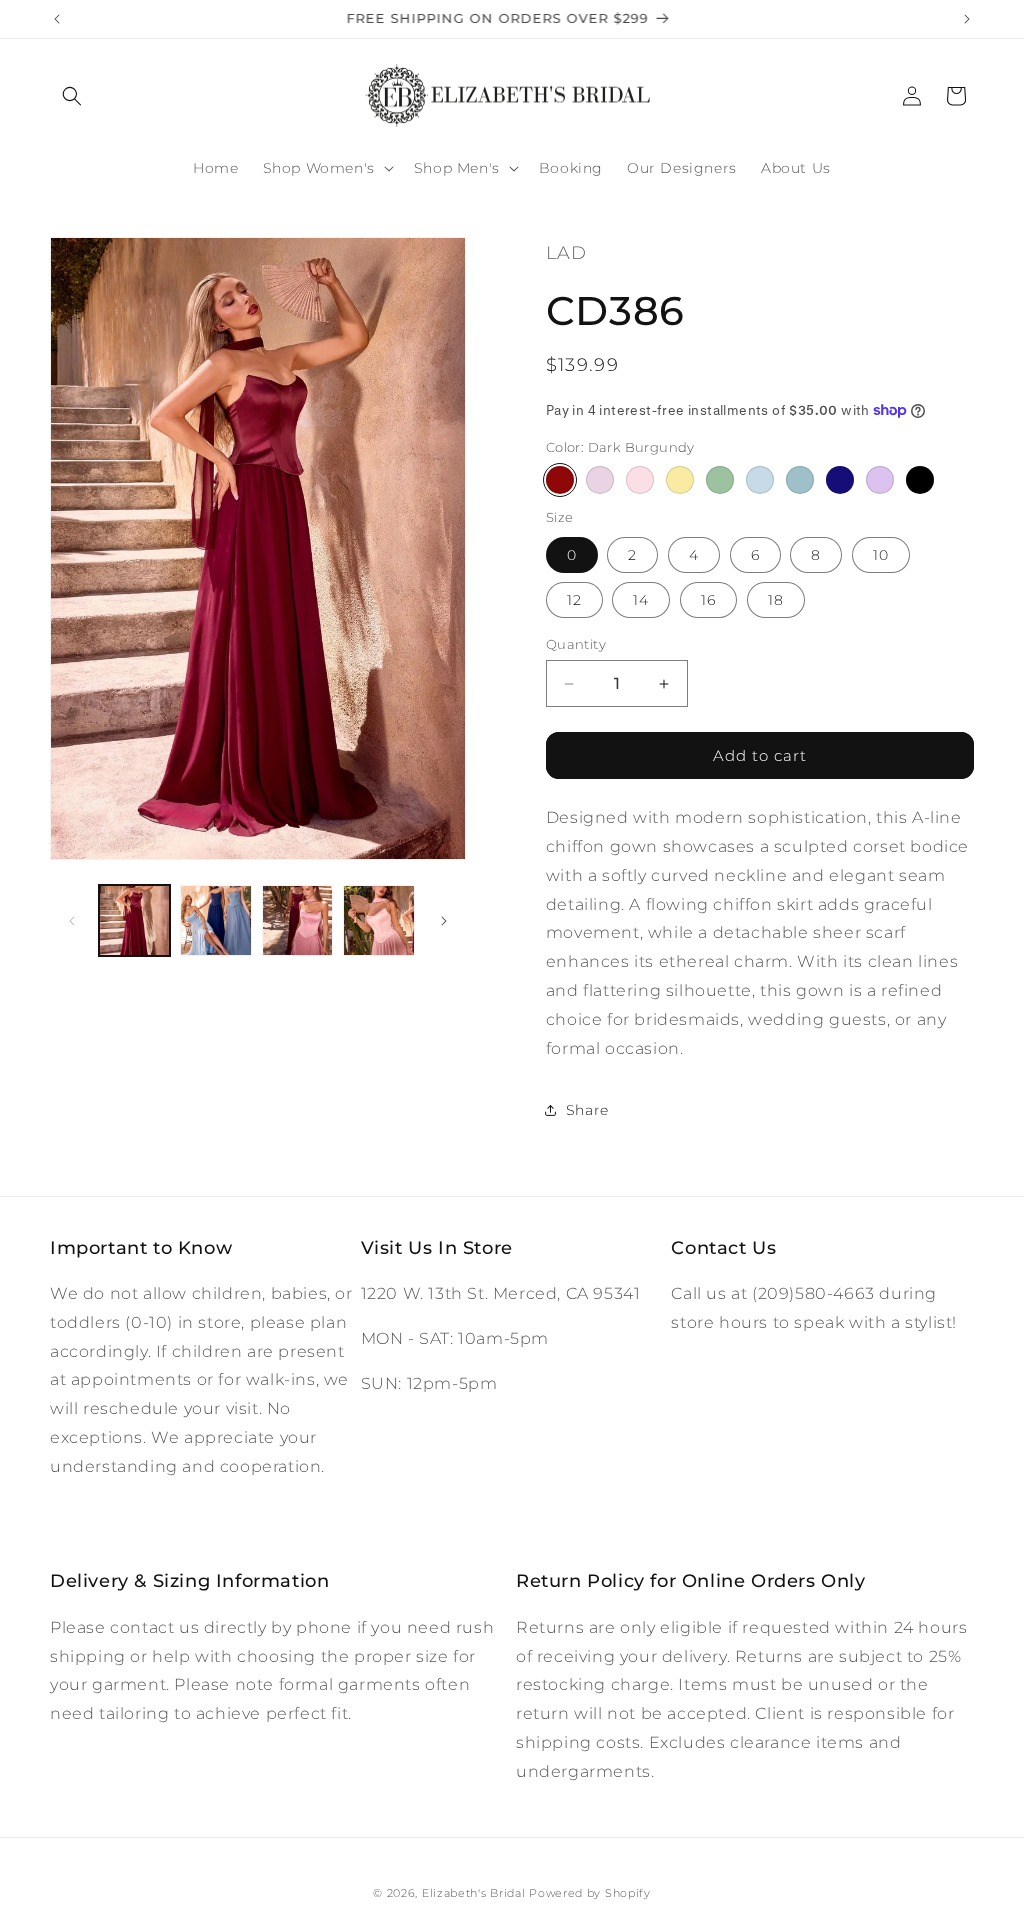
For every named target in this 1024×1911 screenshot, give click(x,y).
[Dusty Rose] (600, 480)
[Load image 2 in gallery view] (215, 920)
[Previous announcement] (57, 19)
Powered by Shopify (590, 1893)
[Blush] (640, 480)
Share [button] (587, 1110)
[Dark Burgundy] (560, 480)
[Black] (920, 480)
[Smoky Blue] (800, 480)
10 (881, 555)
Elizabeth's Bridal (474, 1893)
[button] (72, 96)
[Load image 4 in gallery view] (378, 920)
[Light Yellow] (680, 480)
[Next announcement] (967, 19)
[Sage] (720, 480)
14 (641, 600)
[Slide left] (72, 921)
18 (776, 600)
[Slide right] (444, 921)
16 (708, 600)
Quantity (576, 644)
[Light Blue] (760, 480)
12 (574, 600)
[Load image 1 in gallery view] (134, 920)
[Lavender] (880, 480)
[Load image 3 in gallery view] (297, 920)
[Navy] (840, 480)
